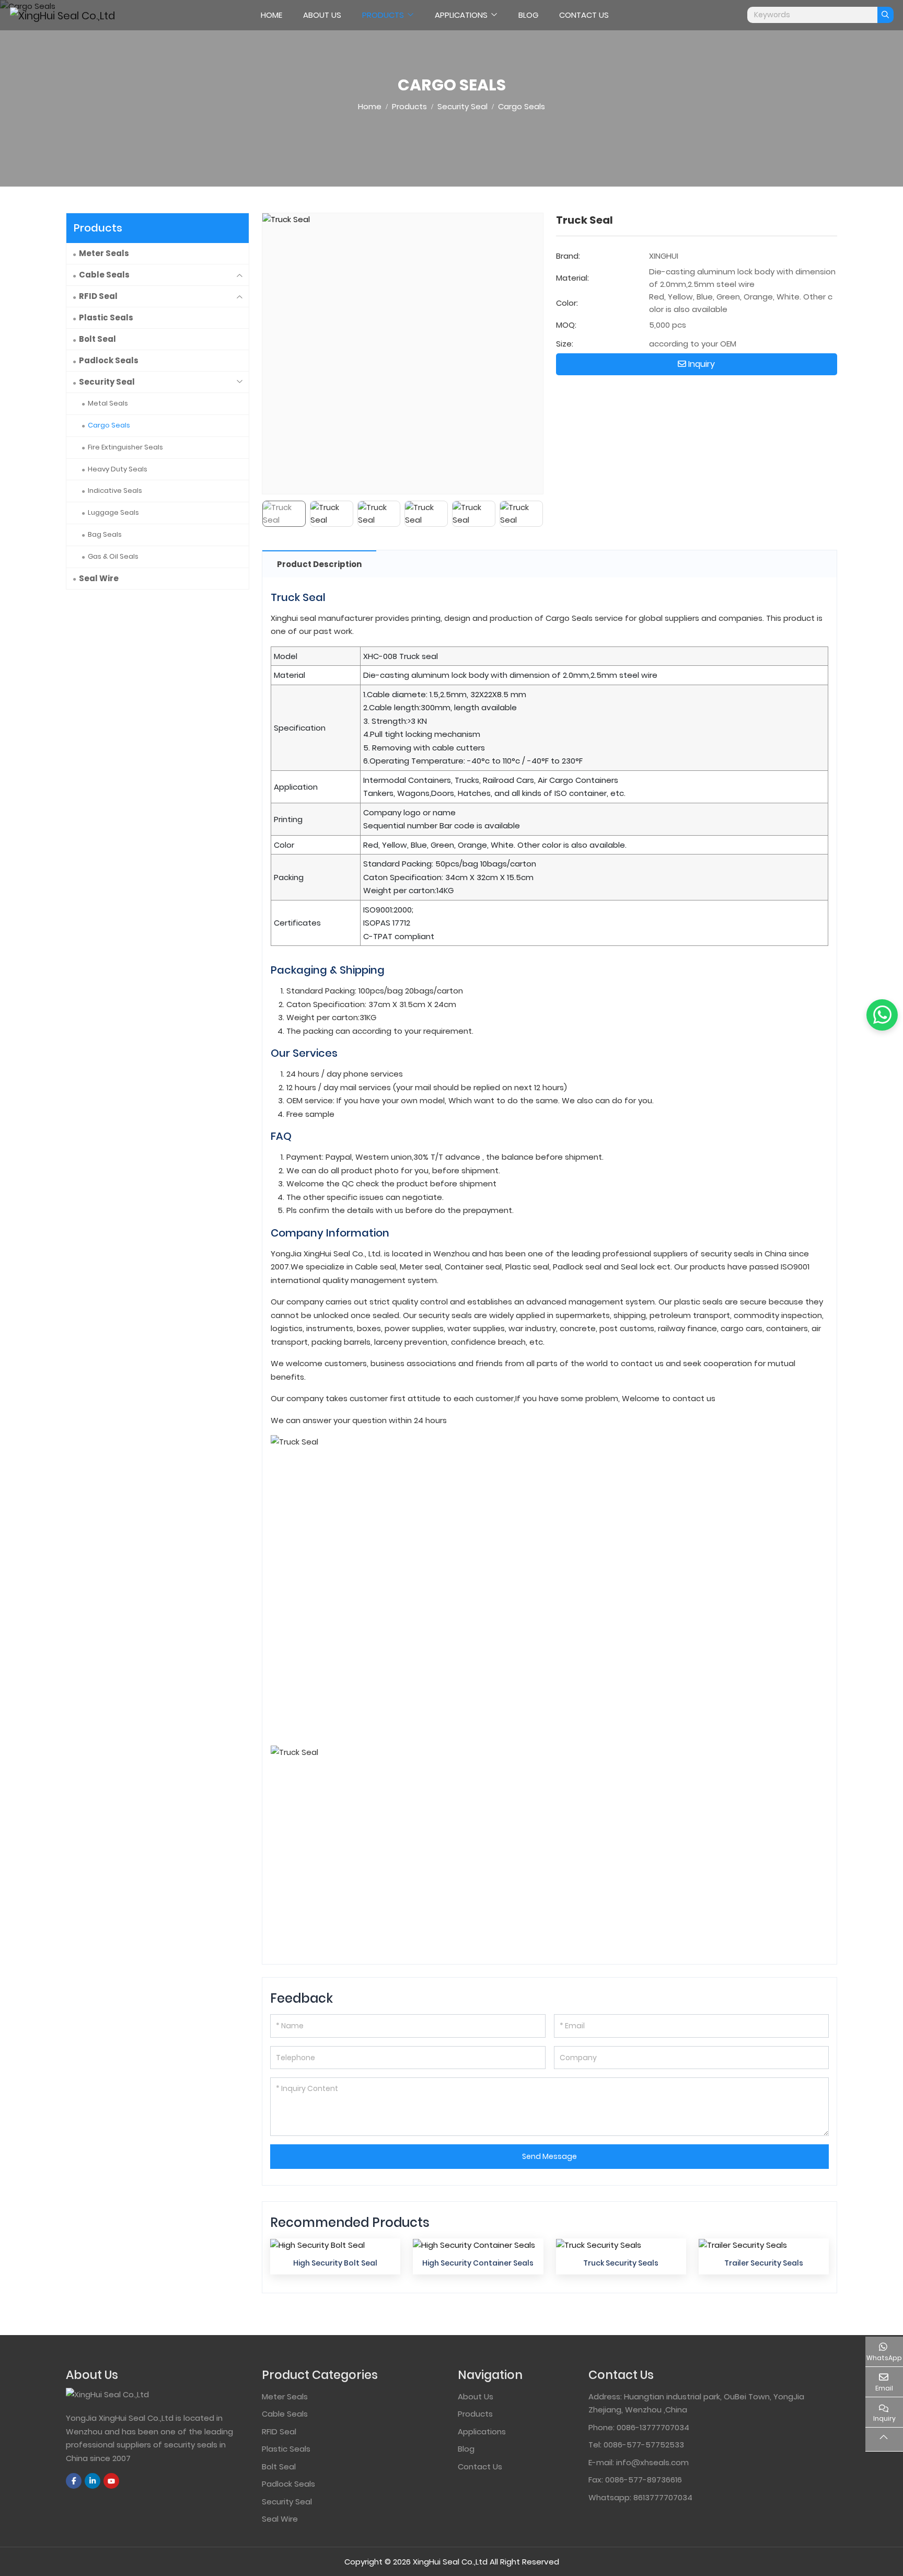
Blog (528, 15)
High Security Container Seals (478, 2263)
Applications (461, 15)
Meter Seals (104, 253)
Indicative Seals (115, 490)
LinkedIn (92, 2481)
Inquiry (701, 364)
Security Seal (107, 382)
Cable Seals (104, 275)
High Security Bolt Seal (335, 2263)
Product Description (319, 564)
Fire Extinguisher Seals (125, 447)
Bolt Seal (97, 339)
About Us (322, 15)
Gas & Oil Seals (113, 556)
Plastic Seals (106, 317)
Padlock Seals (109, 360)
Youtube (111, 2481)
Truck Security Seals (621, 2263)
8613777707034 (663, 2497)
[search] (885, 15)
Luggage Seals (113, 512)
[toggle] (239, 275)
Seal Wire (99, 578)
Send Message (549, 2156)
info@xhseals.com (652, 2462)
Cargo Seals (109, 425)
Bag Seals (105, 534)
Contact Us (584, 15)
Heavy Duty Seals (118, 469)
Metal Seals (108, 403)
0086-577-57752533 (644, 2445)
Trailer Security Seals (764, 2263)
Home (271, 15)
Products (383, 15)
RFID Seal (98, 296)
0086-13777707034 (653, 2427)
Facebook (74, 2481)
